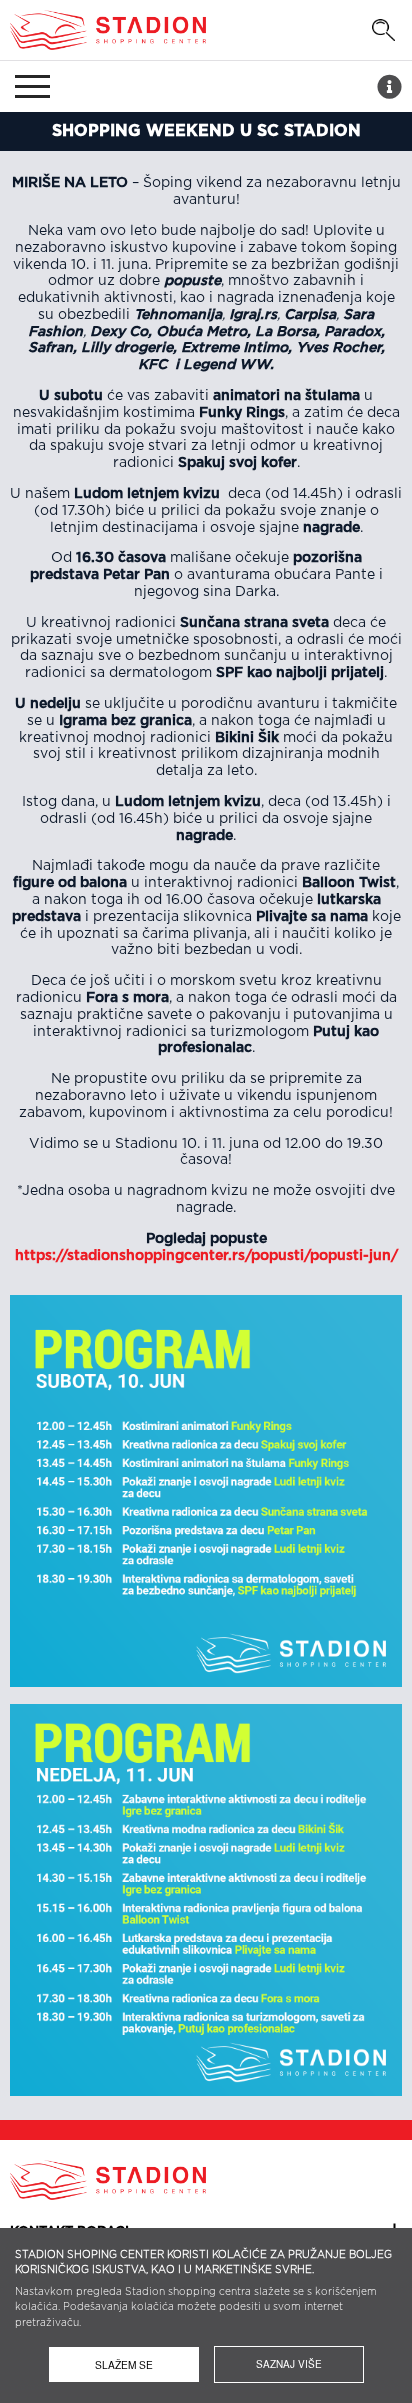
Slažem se (124, 2364)
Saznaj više (289, 2364)
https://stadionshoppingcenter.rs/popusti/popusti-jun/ (206, 1256)
